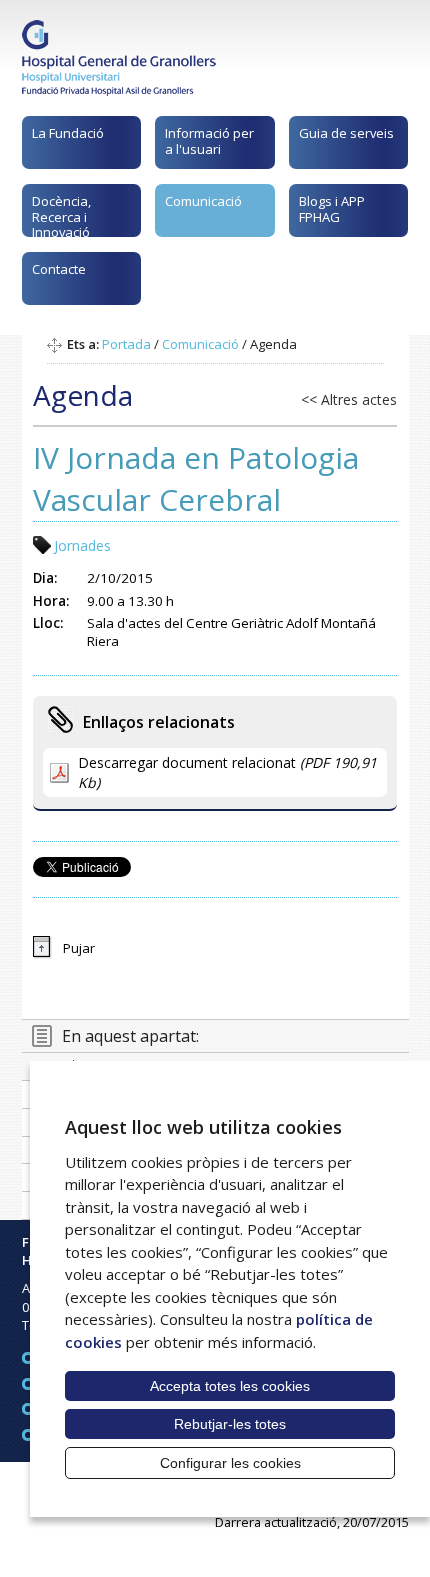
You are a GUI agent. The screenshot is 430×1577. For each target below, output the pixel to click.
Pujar (79, 948)
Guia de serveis (346, 133)
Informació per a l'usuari (209, 141)
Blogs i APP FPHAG (332, 209)
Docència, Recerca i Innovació (61, 214)
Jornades (82, 545)
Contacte (59, 269)
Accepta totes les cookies (230, 1386)
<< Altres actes (349, 399)
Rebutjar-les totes (230, 1424)
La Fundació (68, 133)
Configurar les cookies (230, 1463)
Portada (126, 344)
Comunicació (203, 201)
